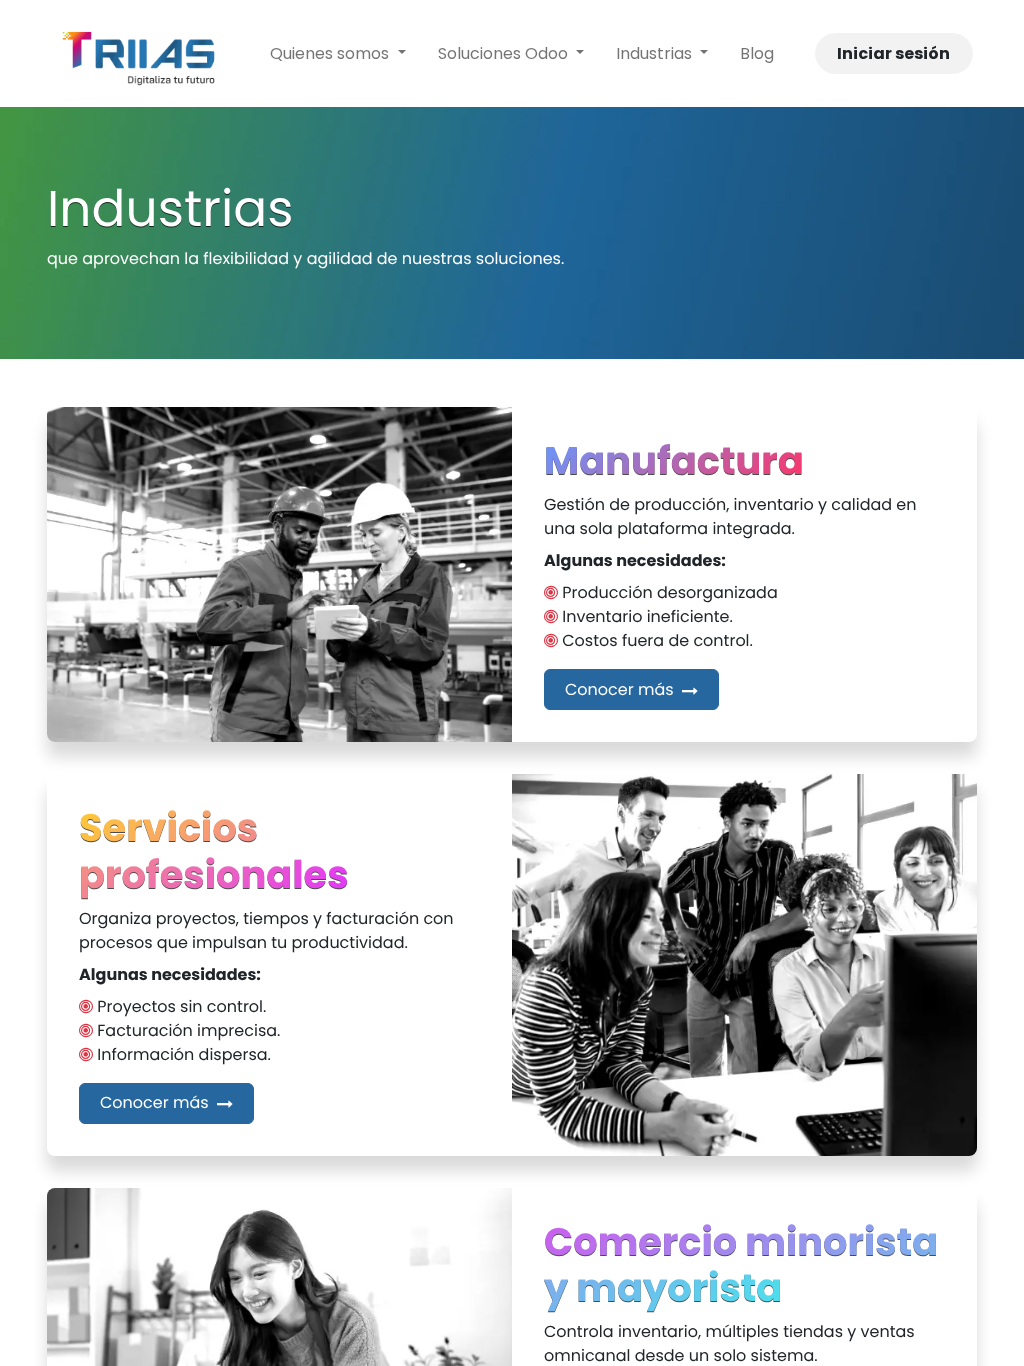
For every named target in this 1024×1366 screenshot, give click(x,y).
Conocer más (621, 689)
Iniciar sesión (893, 53)
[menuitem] (337, 54)
